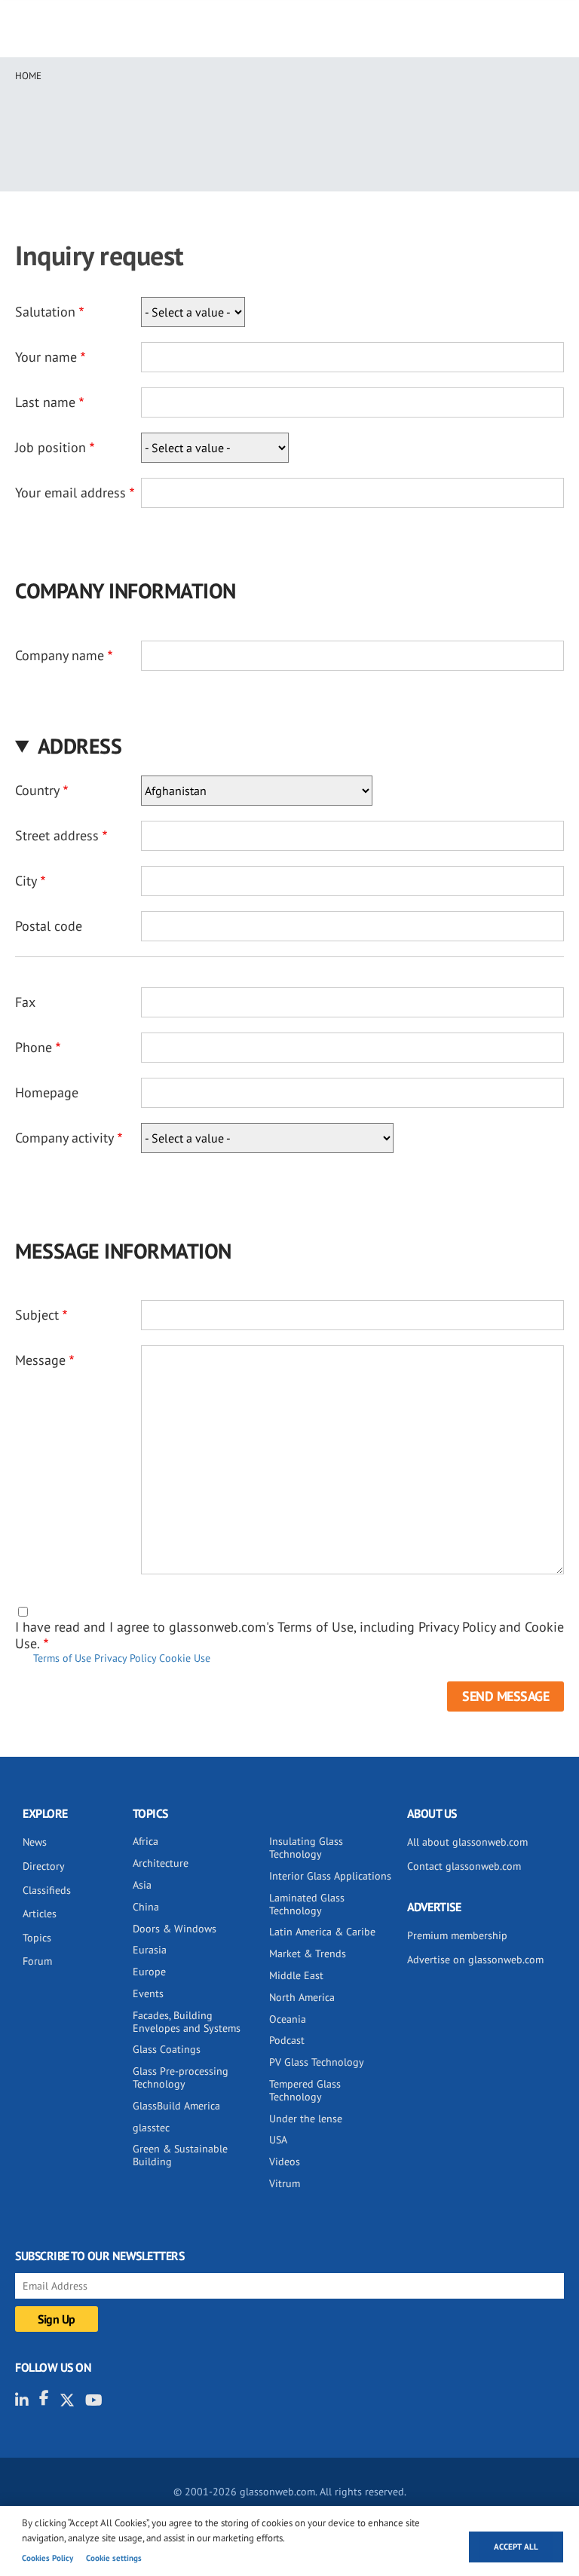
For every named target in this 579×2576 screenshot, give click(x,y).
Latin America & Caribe (322, 1932)
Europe (149, 1972)
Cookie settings (114, 2558)
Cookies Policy (47, 2558)
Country (37, 790)
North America (302, 1997)
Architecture (161, 1863)
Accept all (516, 2547)
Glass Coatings (167, 2049)
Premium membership (457, 1935)
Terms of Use (62, 1658)
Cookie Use (185, 1658)
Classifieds (47, 1890)
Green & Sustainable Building (180, 2155)
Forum (37, 1961)
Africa (146, 1841)
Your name (46, 357)
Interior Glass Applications (330, 1876)
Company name (60, 655)
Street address (57, 835)
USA (278, 2140)
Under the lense (306, 2119)
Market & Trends (308, 1953)
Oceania (288, 2019)
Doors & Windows (175, 1929)
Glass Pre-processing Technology (181, 2077)
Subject (37, 1315)
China (146, 1907)
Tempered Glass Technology (305, 2090)
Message (40, 1360)
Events (148, 1993)
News (35, 1842)
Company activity (64, 1138)
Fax (25, 1002)
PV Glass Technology (317, 2062)
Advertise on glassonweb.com (475, 1960)
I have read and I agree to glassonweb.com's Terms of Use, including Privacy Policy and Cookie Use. (289, 1635)
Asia (142, 1885)
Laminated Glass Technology (307, 1904)
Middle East (296, 1975)
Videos (285, 2161)
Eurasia (150, 1950)
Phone (34, 1047)
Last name (45, 402)
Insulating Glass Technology (306, 1848)
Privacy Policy (125, 1658)
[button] (289, 746)
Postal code (49, 926)
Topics (37, 1938)
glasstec (151, 2128)
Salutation (45, 312)
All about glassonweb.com (467, 1842)
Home (28, 76)
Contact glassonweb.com (464, 1866)
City (26, 881)
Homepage (47, 1092)
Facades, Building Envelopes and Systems (187, 2022)
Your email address (70, 493)
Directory (44, 1866)
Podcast (287, 2040)
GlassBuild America (176, 2106)
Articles (40, 1914)
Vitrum (285, 2183)
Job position (51, 447)
